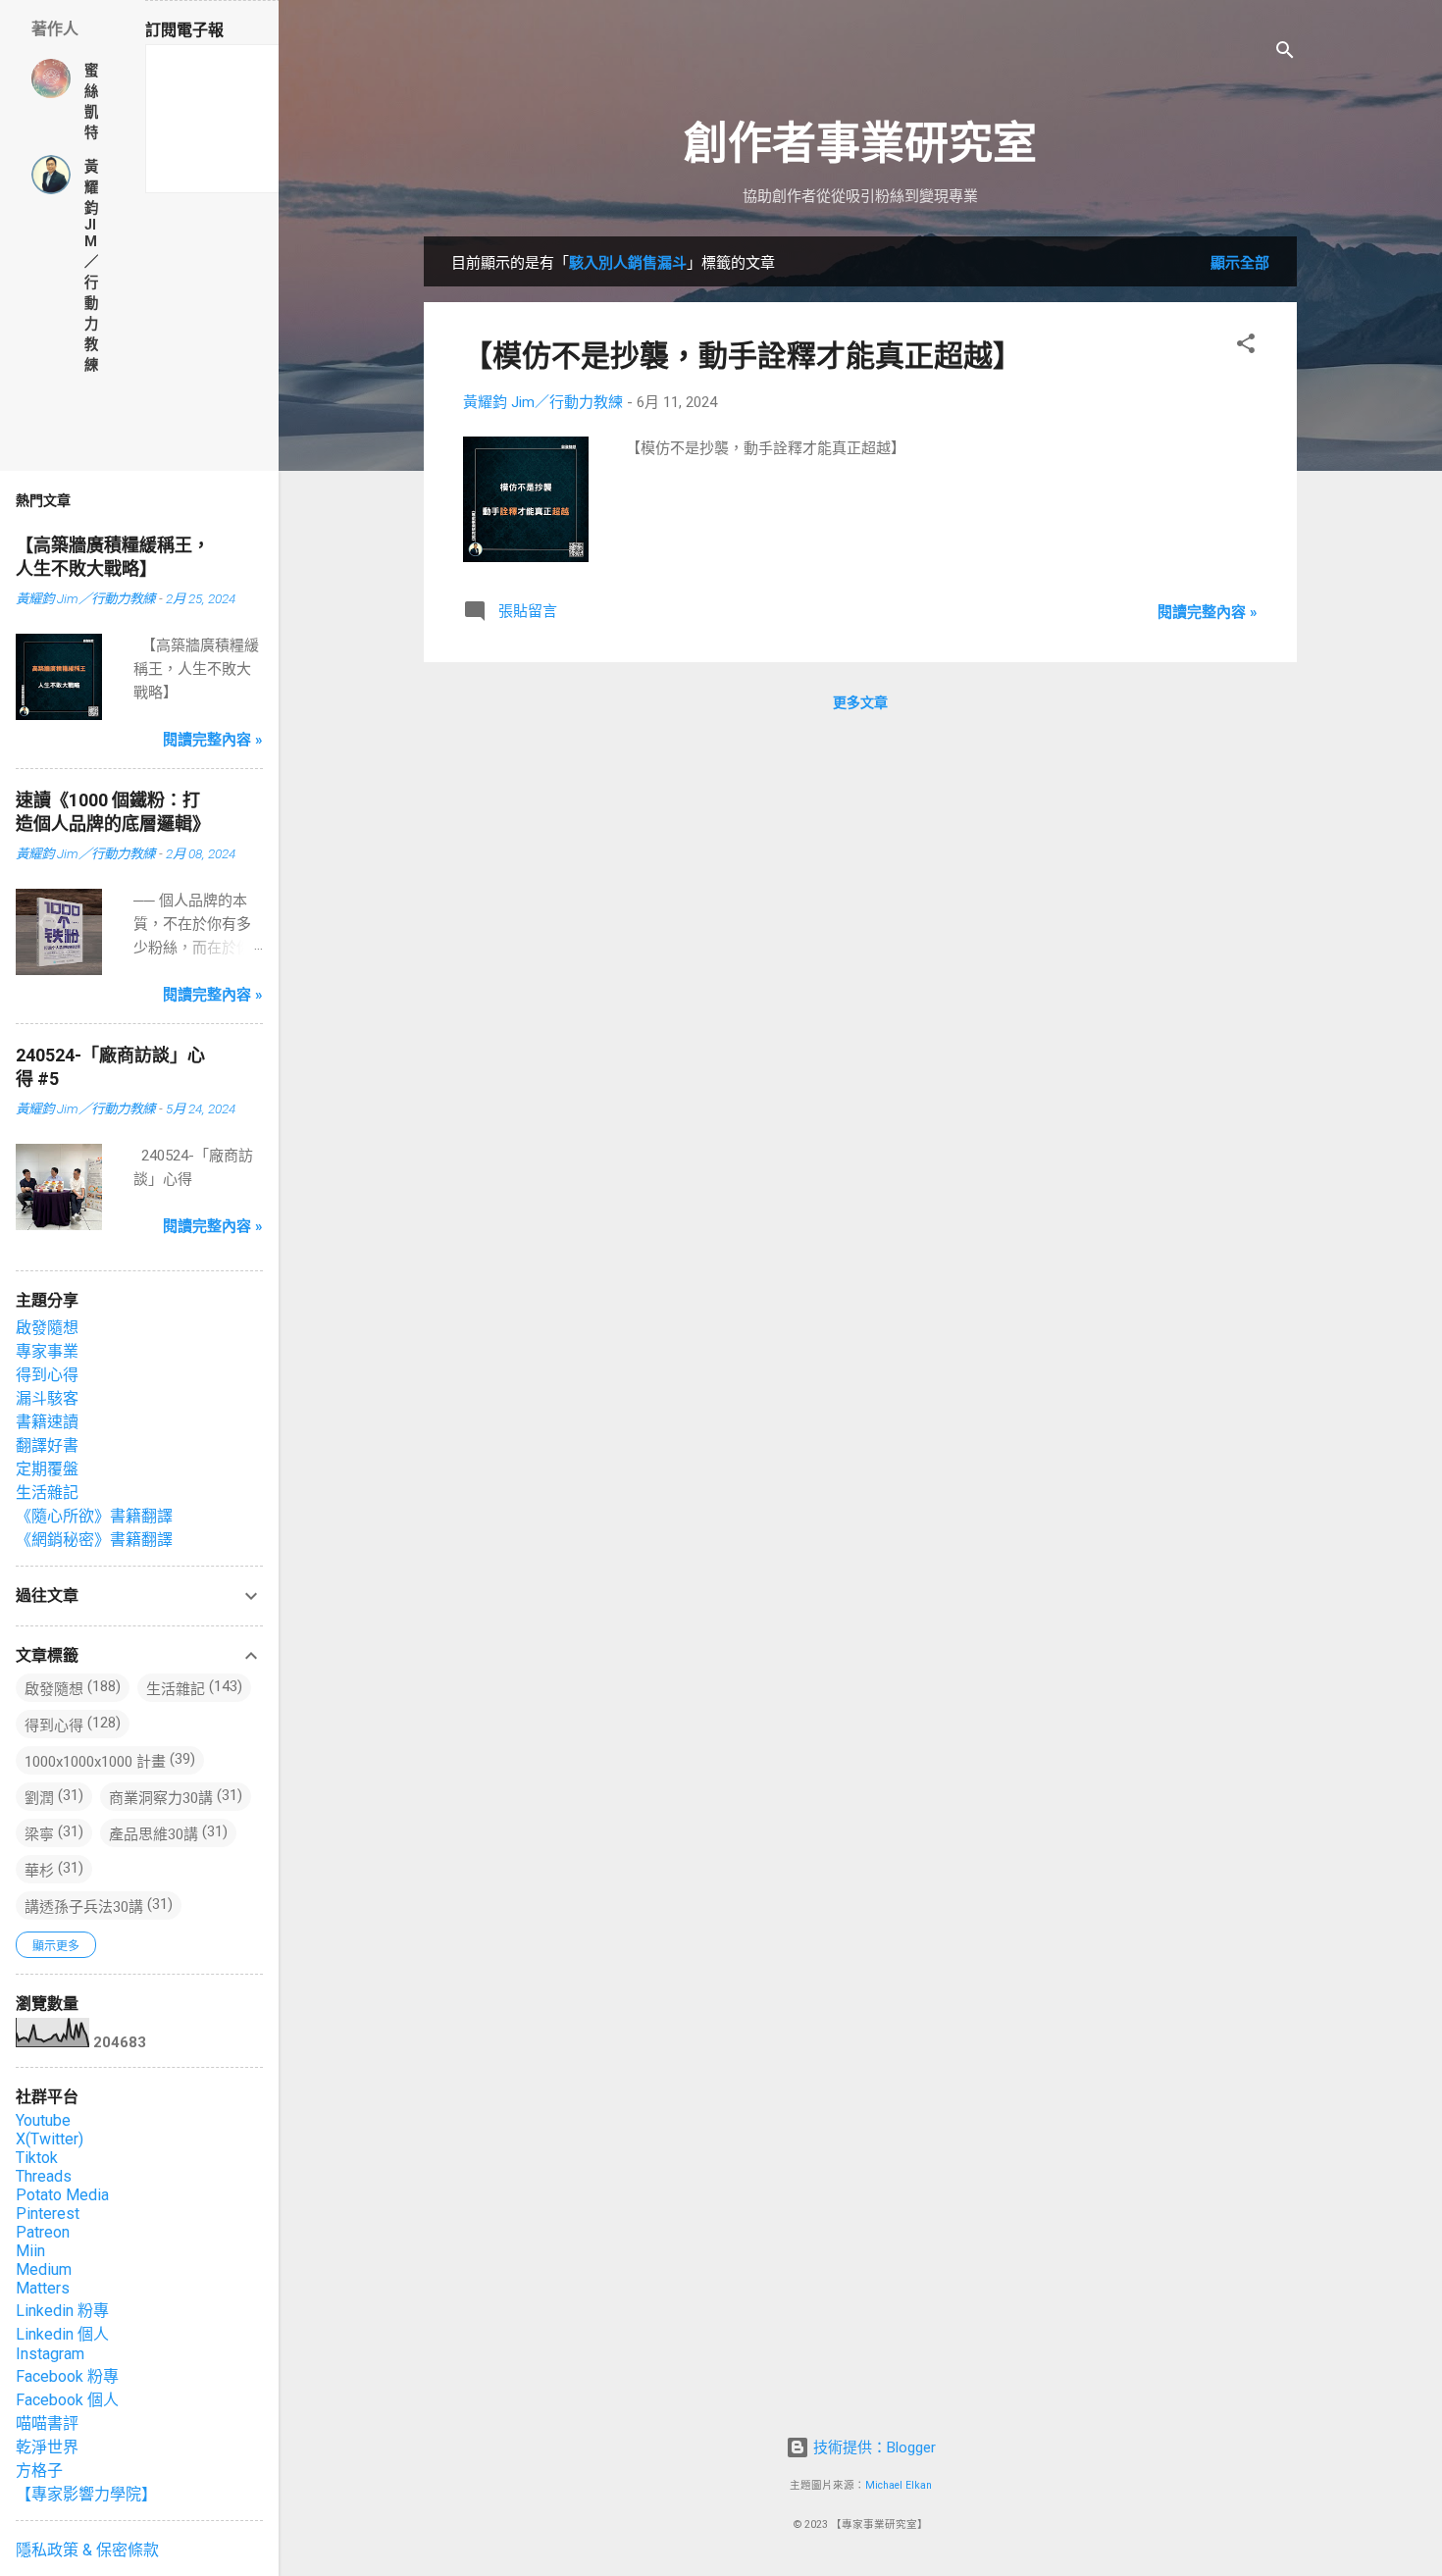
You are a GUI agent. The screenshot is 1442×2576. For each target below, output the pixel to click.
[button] (1246, 347)
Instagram (50, 2354)
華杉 (39, 1871)
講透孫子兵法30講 (84, 1907)
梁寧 (39, 1834)
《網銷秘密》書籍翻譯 (94, 1540)
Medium (44, 2269)
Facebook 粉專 (67, 2376)
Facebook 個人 (67, 2400)
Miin (30, 2251)
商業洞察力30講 (161, 1798)
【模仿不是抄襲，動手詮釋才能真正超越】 (743, 356)
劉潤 (39, 1798)
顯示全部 (1240, 263)
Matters (43, 2288)
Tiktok (37, 2158)
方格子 (39, 2471)
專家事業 (47, 1351)
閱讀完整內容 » (1208, 612)
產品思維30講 (154, 1834)
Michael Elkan (899, 2485)
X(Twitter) (50, 2139)
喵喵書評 (47, 2423)
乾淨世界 (47, 2447)
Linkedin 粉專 (62, 2311)
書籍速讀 (47, 1422)
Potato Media (62, 2195)
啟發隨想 (47, 1328)
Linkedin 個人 (62, 2334)
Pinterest (48, 2214)
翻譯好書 (47, 1445)
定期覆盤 (47, 1469)
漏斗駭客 (47, 1398)
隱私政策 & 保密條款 (87, 2550)
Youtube (43, 2120)
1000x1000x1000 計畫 (95, 1762)
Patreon (43, 2232)
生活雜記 (47, 1493)
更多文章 (860, 702)
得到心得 (47, 1375)
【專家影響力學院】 (86, 2494)
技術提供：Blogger (873, 2447)
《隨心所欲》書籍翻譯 (94, 1516)
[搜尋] (1285, 53)
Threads (44, 2176)
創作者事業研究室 (860, 144)
